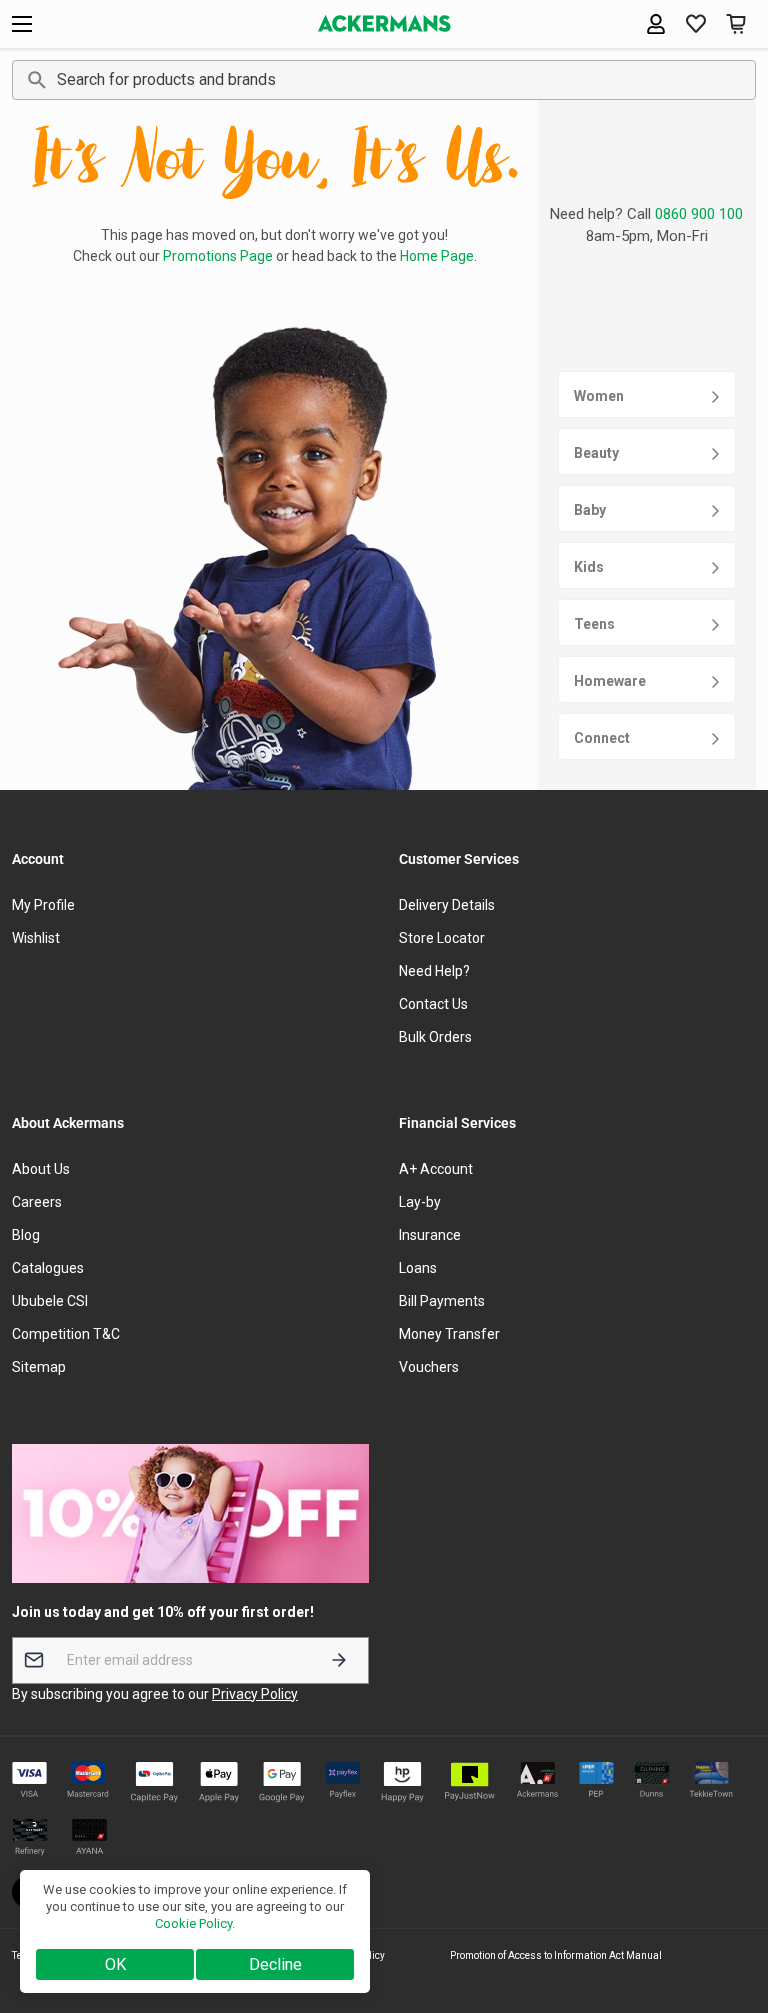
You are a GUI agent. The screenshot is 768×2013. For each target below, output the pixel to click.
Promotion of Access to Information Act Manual (556, 1955)
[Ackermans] (384, 23)
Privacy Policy (255, 1694)
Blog (26, 1235)
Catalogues (48, 1268)
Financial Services (457, 1123)
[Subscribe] (339, 1660)
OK (115, 1964)
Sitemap (39, 1367)
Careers (37, 1202)
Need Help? (434, 971)
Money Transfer (449, 1334)
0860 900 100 (699, 214)
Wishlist (36, 938)
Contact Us (433, 1004)
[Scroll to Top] (729, 1904)
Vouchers (429, 1367)
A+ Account (436, 1169)
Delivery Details (447, 905)
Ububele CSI (50, 1301)
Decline (275, 1964)
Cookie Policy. (195, 1923)
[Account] (656, 24)
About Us (41, 1169)
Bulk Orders (435, 1037)
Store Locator (442, 938)
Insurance (430, 1235)
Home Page (437, 256)
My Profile (43, 905)
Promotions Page (218, 256)
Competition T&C (66, 1334)
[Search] (33, 80)
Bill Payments (442, 1301)
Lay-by (420, 1202)
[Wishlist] (696, 24)
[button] (736, 24)
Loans (418, 1268)
